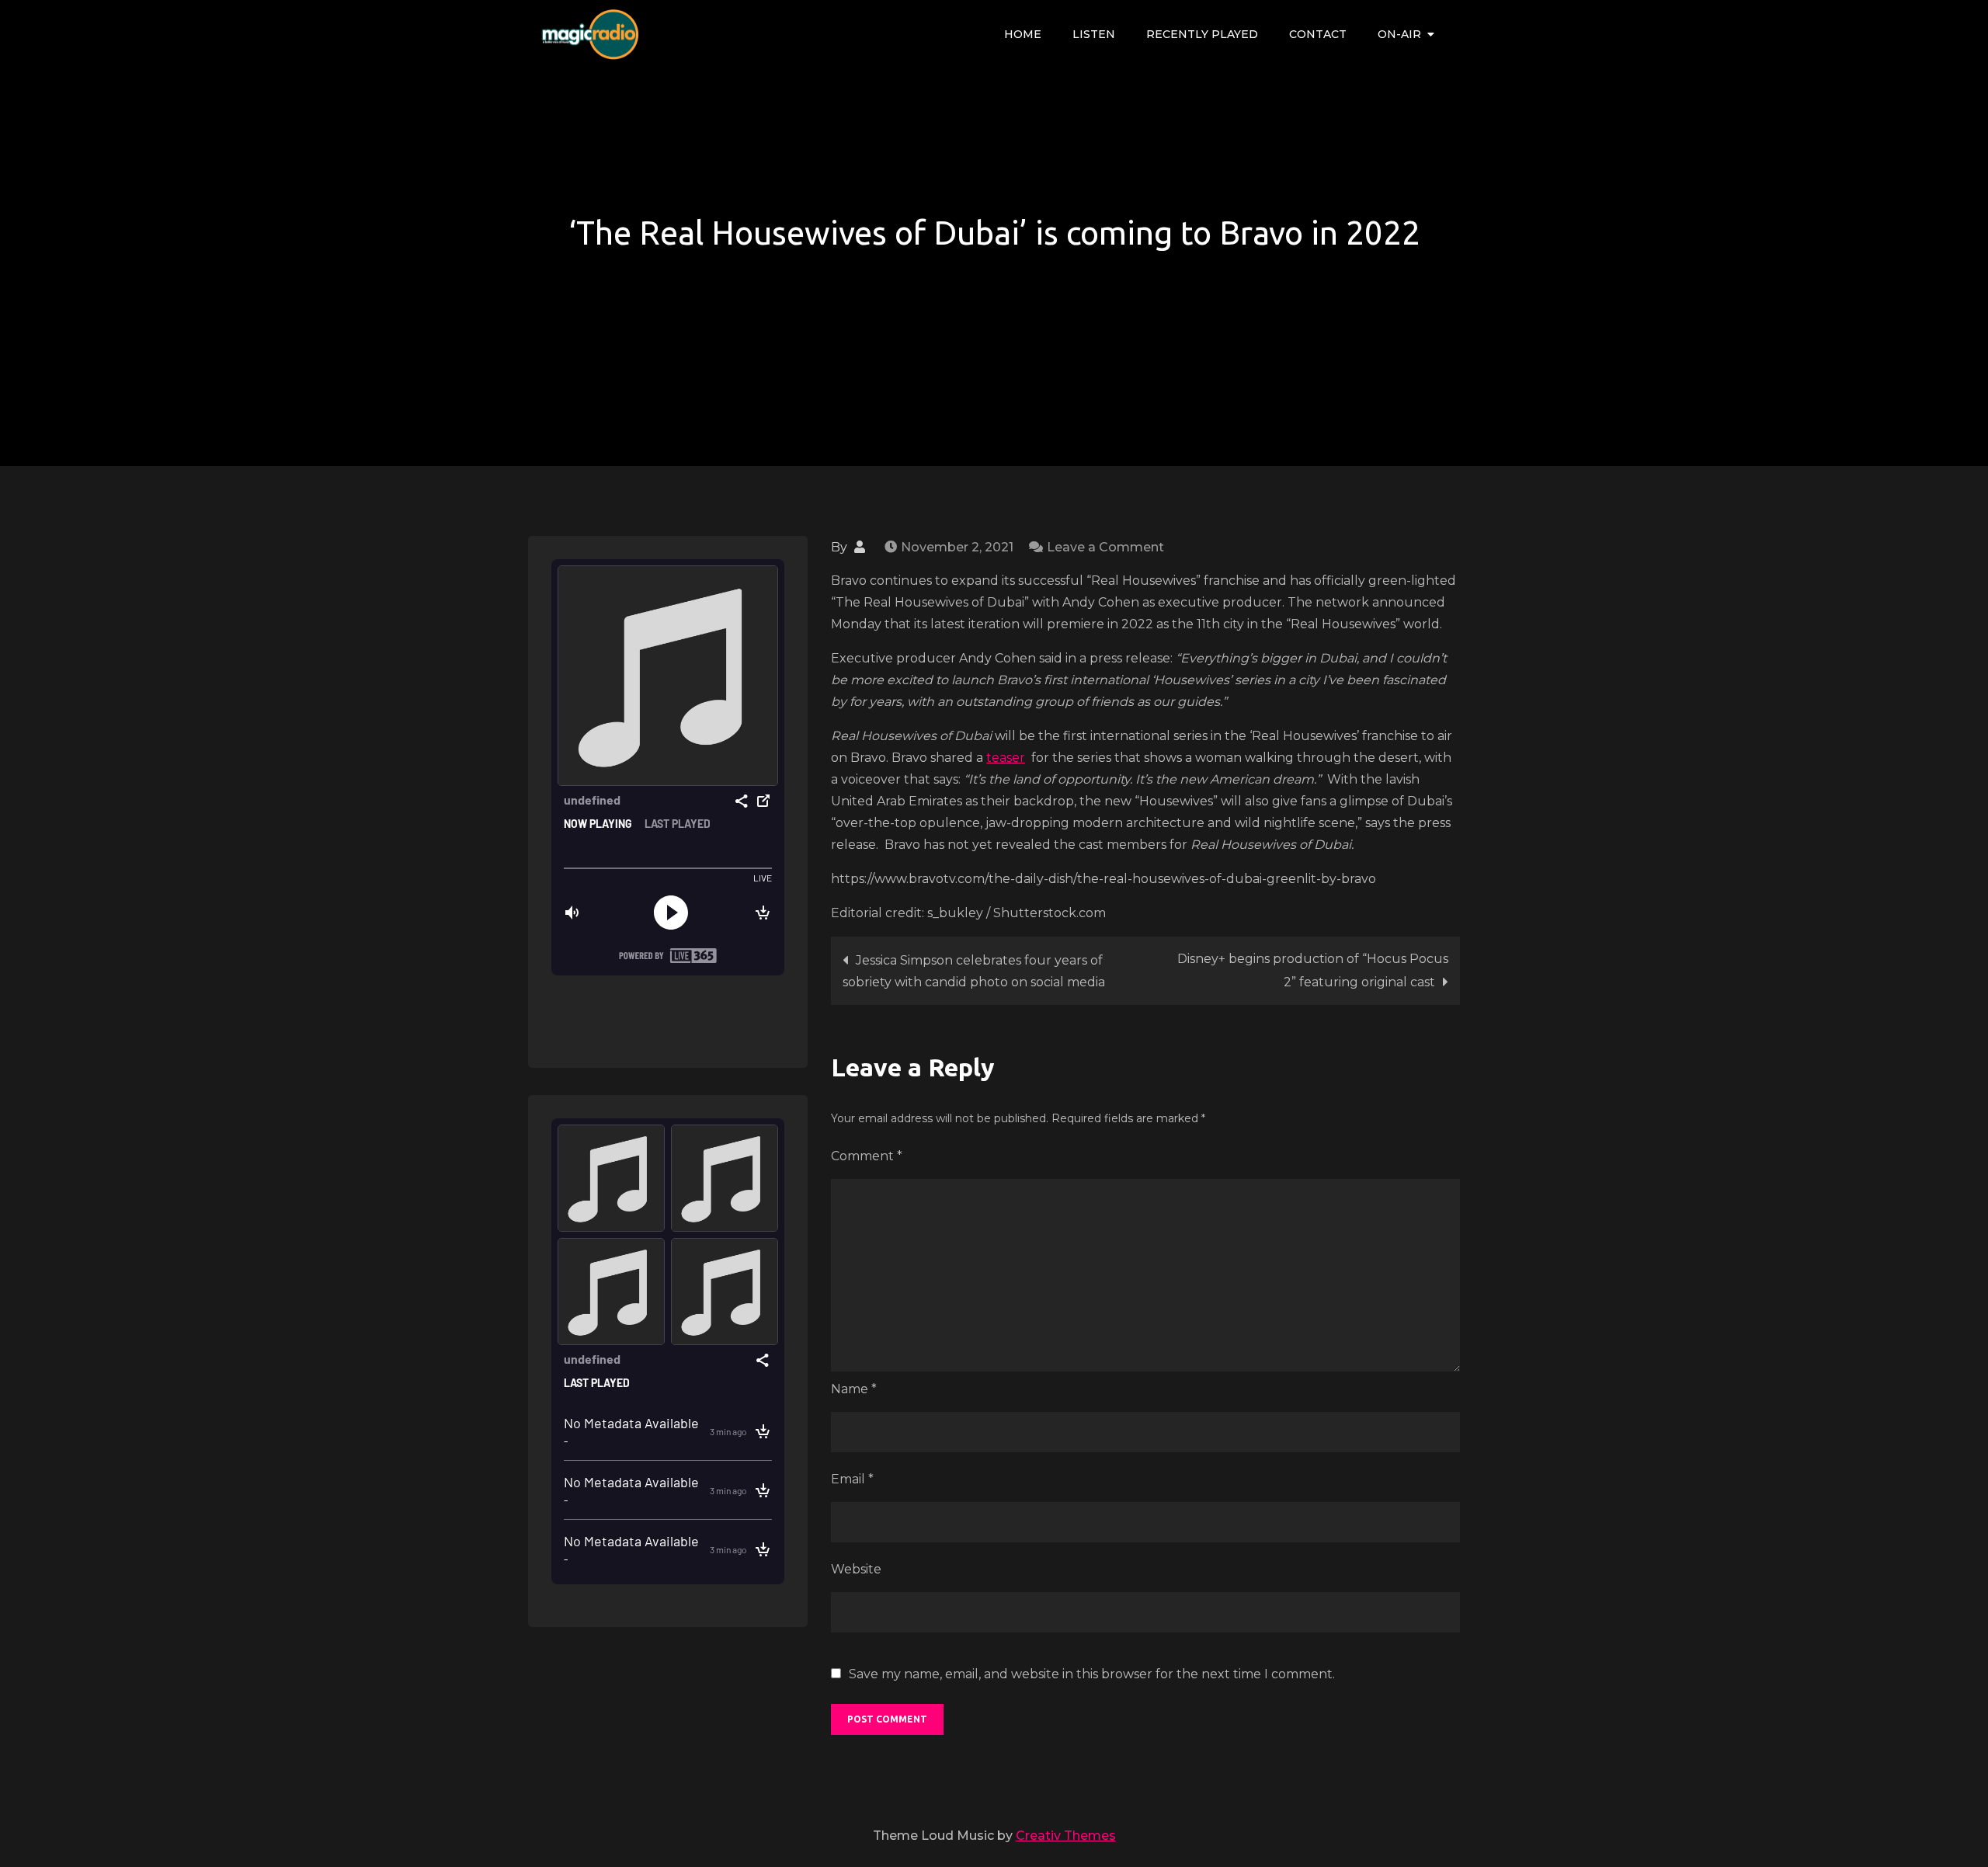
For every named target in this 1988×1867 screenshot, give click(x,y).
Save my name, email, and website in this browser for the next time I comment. (1092, 1674)
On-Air (1399, 34)
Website (856, 1569)
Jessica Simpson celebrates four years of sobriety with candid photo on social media (974, 971)
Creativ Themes (1066, 1836)
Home (1023, 34)
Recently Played (1202, 34)
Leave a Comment (1105, 547)
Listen (1094, 34)
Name (854, 1389)
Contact (1318, 34)
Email (852, 1479)
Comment (867, 1156)
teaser (1006, 758)
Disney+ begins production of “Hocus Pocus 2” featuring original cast (1313, 970)
